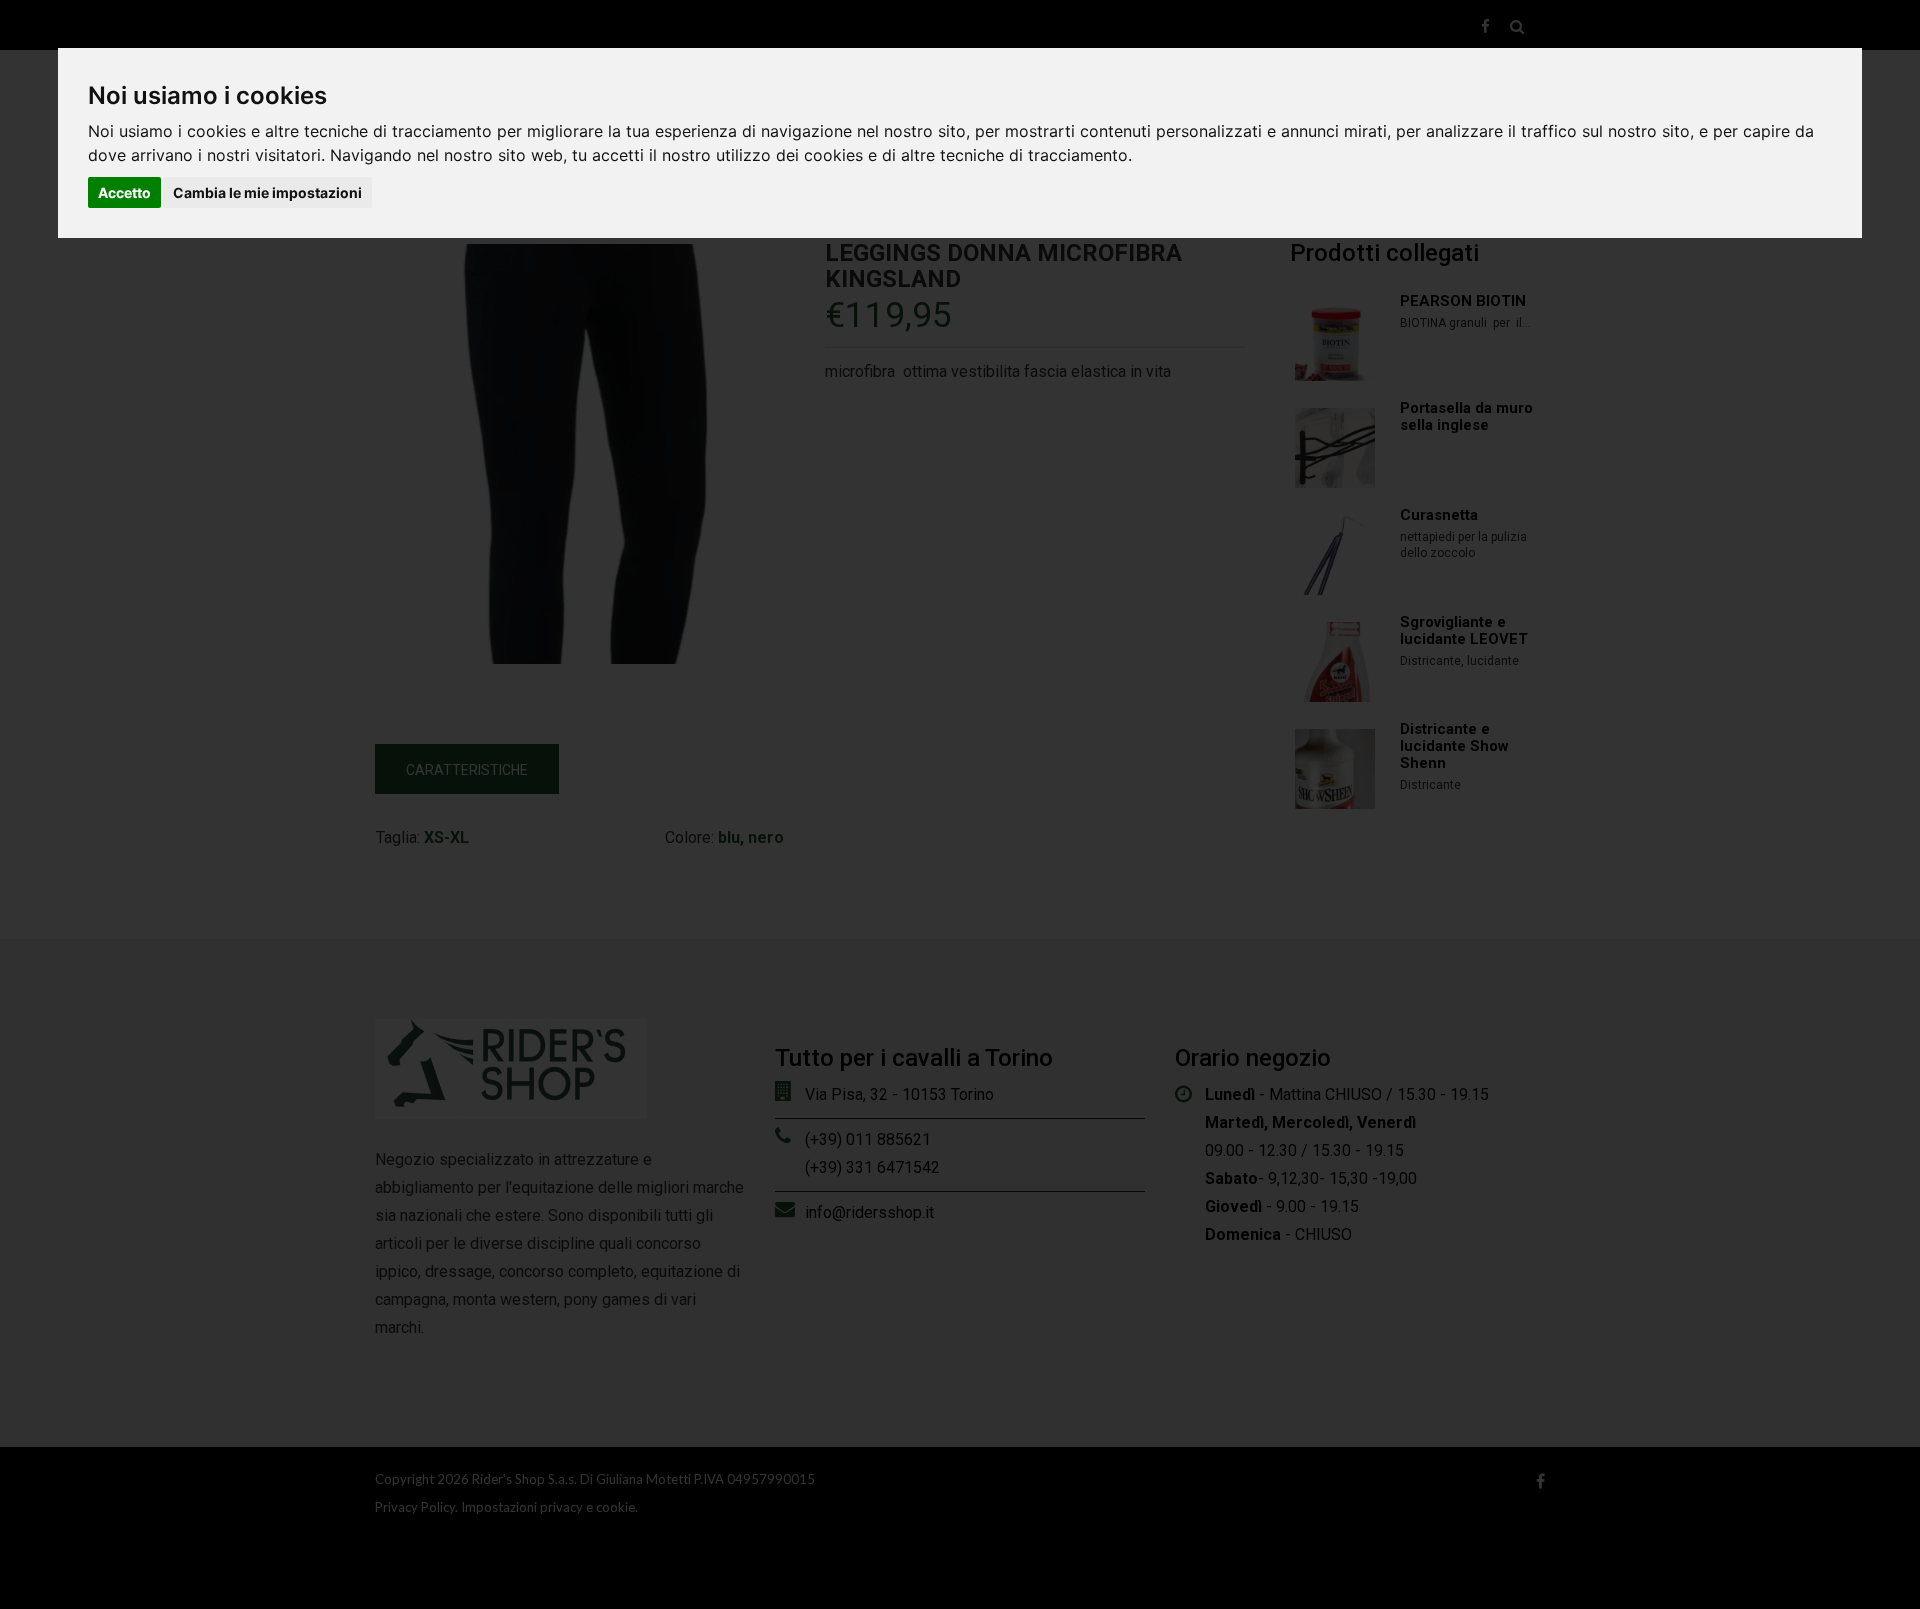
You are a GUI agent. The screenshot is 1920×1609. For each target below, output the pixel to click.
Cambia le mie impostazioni (267, 192)
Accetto (124, 192)
